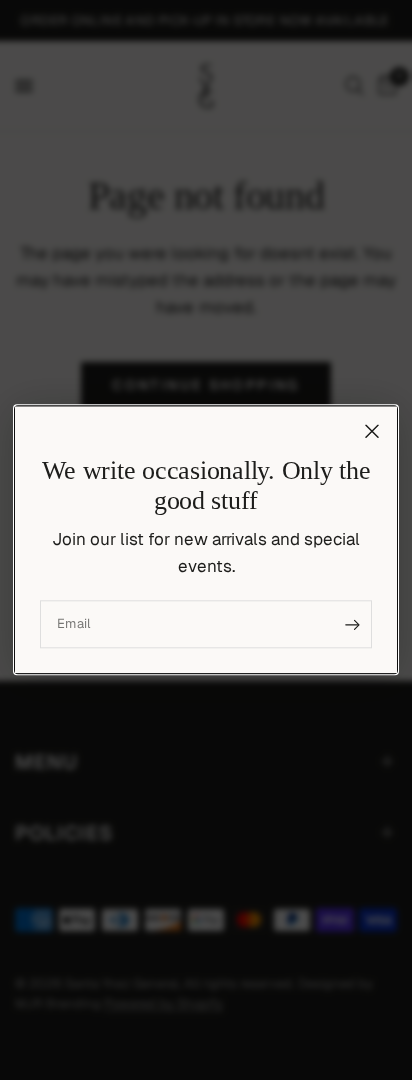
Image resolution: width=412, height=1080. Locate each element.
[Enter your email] (352, 625)
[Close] (372, 431)
